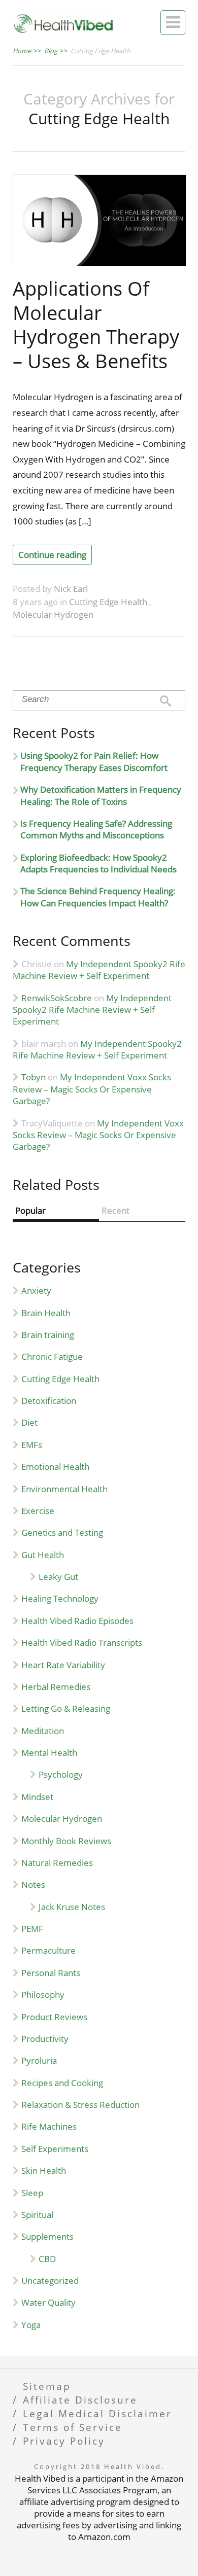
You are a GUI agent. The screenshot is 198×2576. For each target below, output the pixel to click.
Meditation (43, 1731)
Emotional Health (55, 1467)
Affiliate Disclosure (80, 2400)
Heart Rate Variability (63, 1665)
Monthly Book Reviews (66, 1841)
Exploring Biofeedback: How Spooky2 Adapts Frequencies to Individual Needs (98, 863)
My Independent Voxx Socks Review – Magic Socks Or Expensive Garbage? (92, 1089)
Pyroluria (39, 2060)
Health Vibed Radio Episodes (77, 1621)
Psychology (61, 1774)
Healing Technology (60, 1598)
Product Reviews (54, 2017)
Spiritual (37, 2215)
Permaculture (48, 1950)
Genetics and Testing (62, 1532)
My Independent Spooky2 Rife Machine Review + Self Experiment (99, 970)
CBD (47, 2259)
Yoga (31, 2325)
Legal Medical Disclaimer (97, 2413)
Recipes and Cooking (62, 2083)
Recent (115, 1210)
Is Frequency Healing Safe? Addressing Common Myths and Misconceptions (96, 829)
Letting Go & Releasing (66, 1708)
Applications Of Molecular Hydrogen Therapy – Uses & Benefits (96, 324)
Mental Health (49, 1753)
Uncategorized (50, 2281)
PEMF (32, 1929)
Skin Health (44, 2171)
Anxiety (36, 1291)
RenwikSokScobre (57, 998)
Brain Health (46, 1313)
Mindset (37, 1797)
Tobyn (34, 1077)
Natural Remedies (57, 1863)
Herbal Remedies (56, 1687)
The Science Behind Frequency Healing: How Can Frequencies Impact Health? (98, 897)
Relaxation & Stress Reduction (80, 2105)
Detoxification (49, 1401)
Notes (33, 1884)
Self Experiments (55, 2149)
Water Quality (48, 2302)
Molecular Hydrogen (53, 614)
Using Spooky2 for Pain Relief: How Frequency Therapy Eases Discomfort (94, 761)
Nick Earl (71, 589)
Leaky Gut (58, 1577)
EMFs (32, 1445)
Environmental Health (64, 1489)
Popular (30, 1210)
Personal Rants (51, 1973)
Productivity (45, 2039)
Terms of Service (73, 2427)
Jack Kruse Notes (72, 1907)
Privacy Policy (64, 2441)
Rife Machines (49, 2126)
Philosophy (43, 1995)
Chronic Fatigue (52, 1356)
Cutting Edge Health (109, 602)
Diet (29, 1422)
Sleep (32, 2193)
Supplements (47, 2236)
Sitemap (47, 2386)
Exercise (38, 1511)
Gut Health (43, 1555)
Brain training (48, 1335)
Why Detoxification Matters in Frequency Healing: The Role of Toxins (101, 795)
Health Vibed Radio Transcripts (82, 1643)
